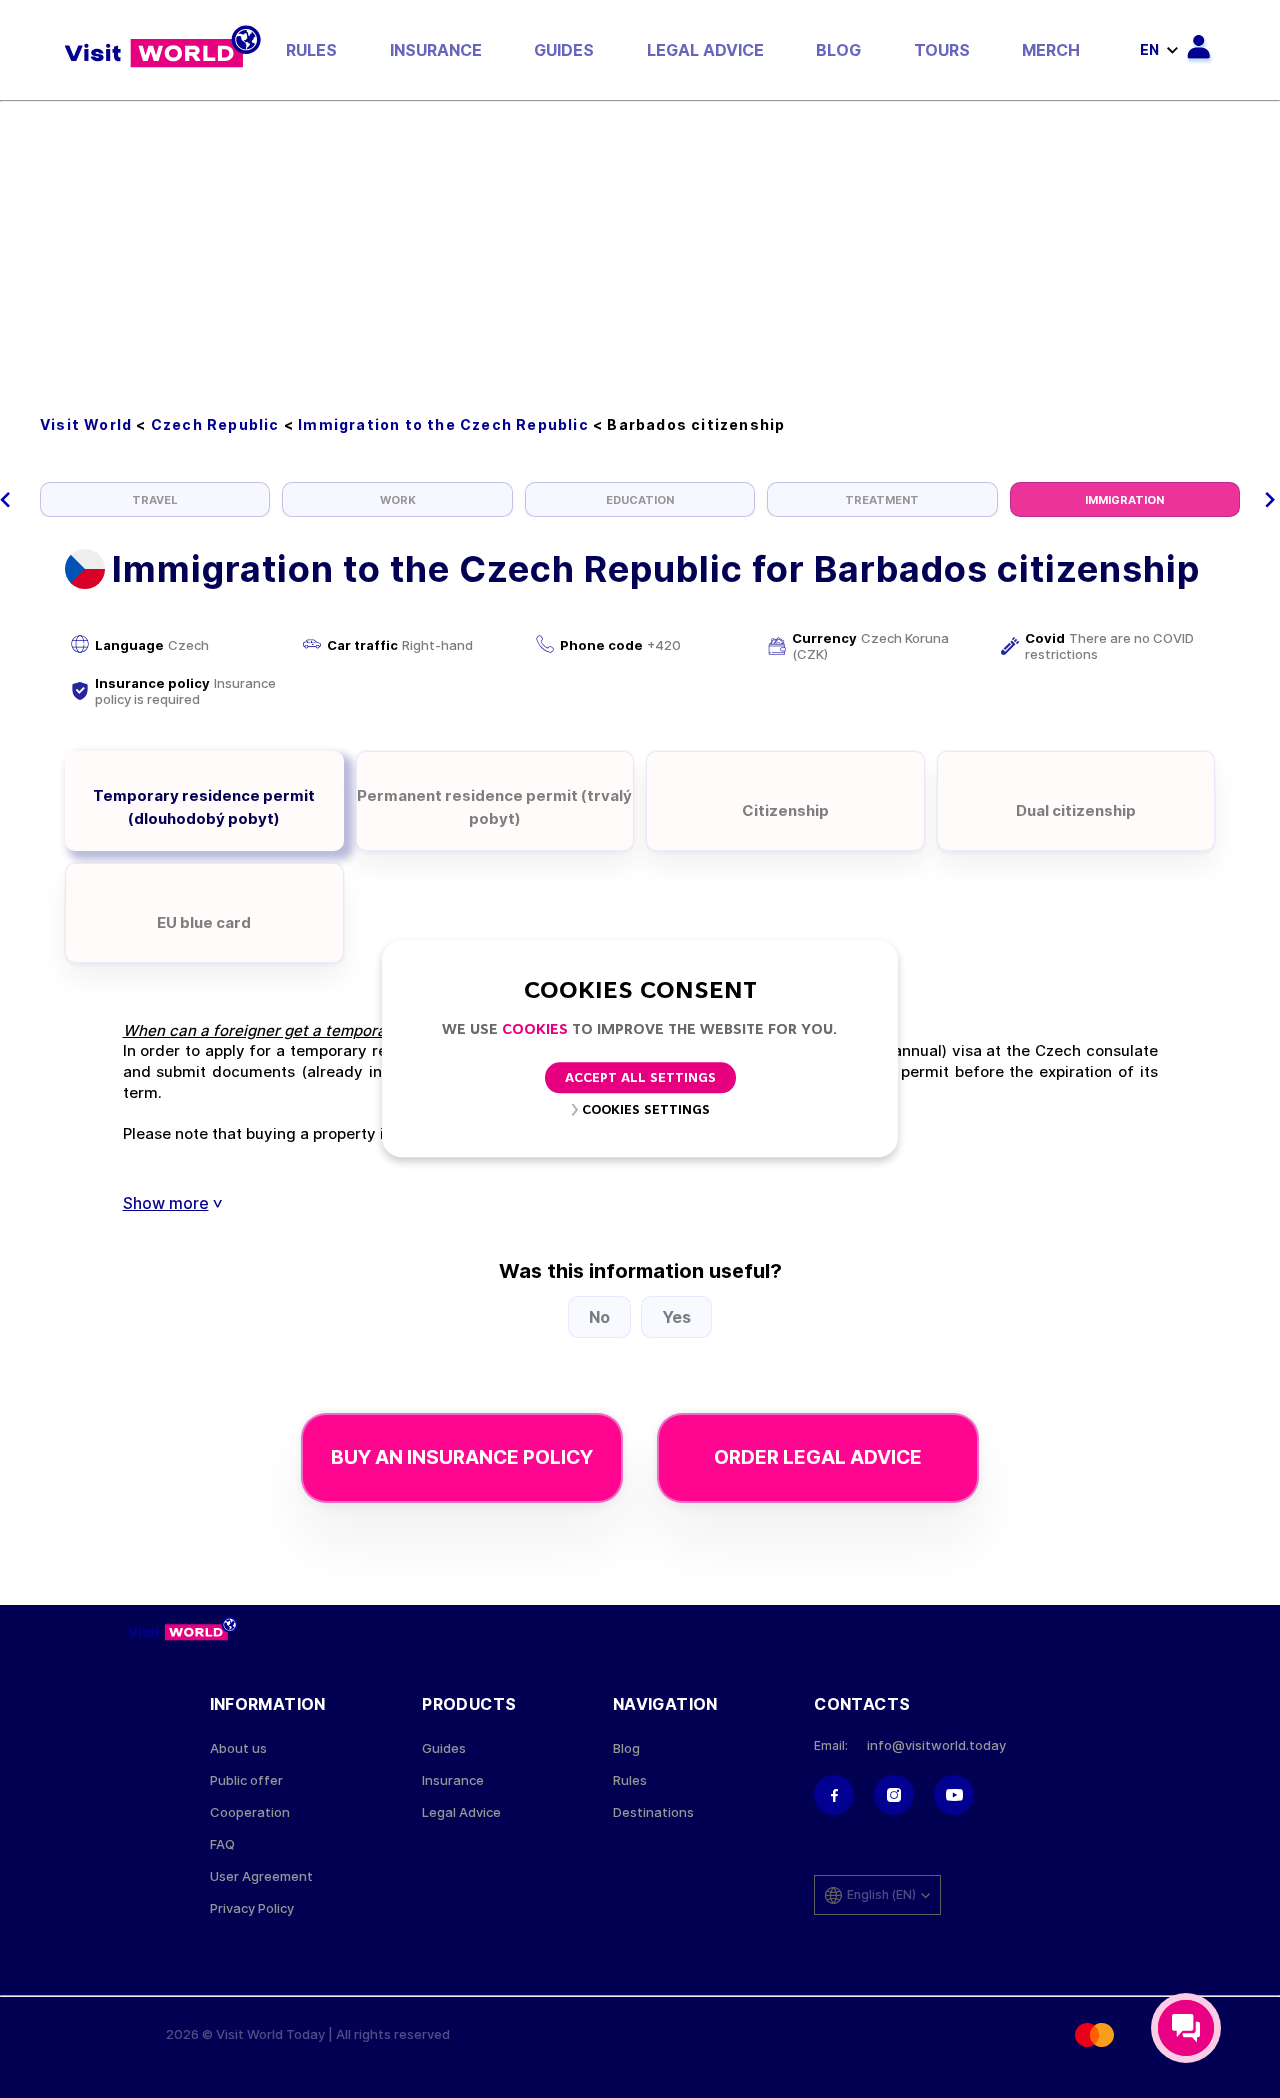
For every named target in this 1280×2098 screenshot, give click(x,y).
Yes (676, 1317)
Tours (942, 50)
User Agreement (261, 1876)
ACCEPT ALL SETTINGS (640, 1079)
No (599, 1317)
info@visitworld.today (936, 1745)
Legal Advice (705, 50)
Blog (838, 50)
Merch (1051, 50)
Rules (311, 50)
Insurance (436, 50)
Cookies (535, 1030)
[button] (5, 500)
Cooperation (250, 1812)
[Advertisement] (640, 252)
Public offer (246, 1780)
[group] (155, 499)
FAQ (222, 1844)
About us (238, 1748)
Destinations (653, 1812)
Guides (564, 50)
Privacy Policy (252, 1908)
